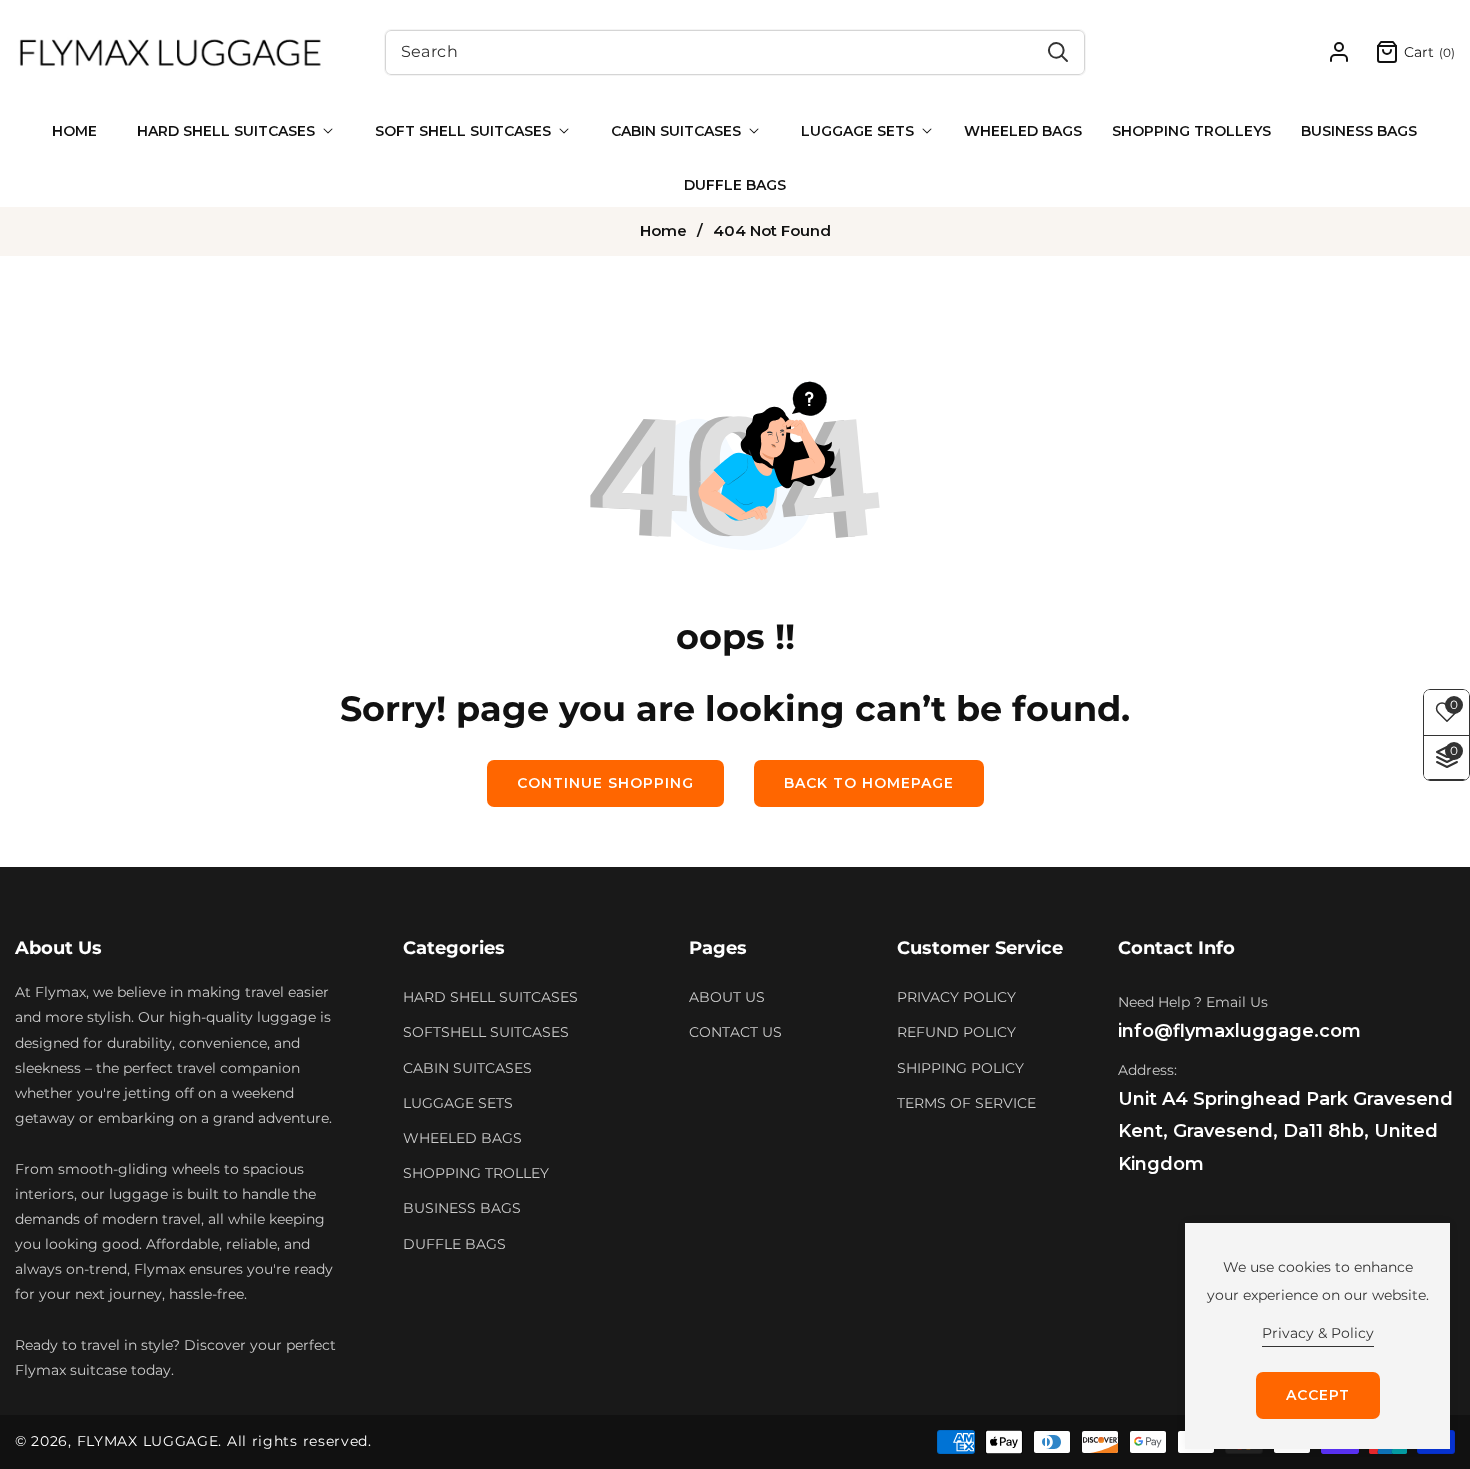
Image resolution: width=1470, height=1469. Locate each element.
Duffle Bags (454, 1244)
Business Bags (462, 1209)
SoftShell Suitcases (486, 1033)
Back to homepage (869, 783)
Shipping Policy (960, 1068)
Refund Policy (956, 1033)
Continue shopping (605, 783)
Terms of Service (966, 1103)
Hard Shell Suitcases (490, 997)
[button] (231, 131)
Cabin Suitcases (467, 1068)
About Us (727, 997)
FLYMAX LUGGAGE (148, 1441)
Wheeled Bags (462, 1138)
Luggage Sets (458, 1103)
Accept (1318, 1395)
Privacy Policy (956, 997)
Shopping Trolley (476, 1173)
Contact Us (735, 1033)
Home (663, 231)
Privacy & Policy (1318, 1333)
